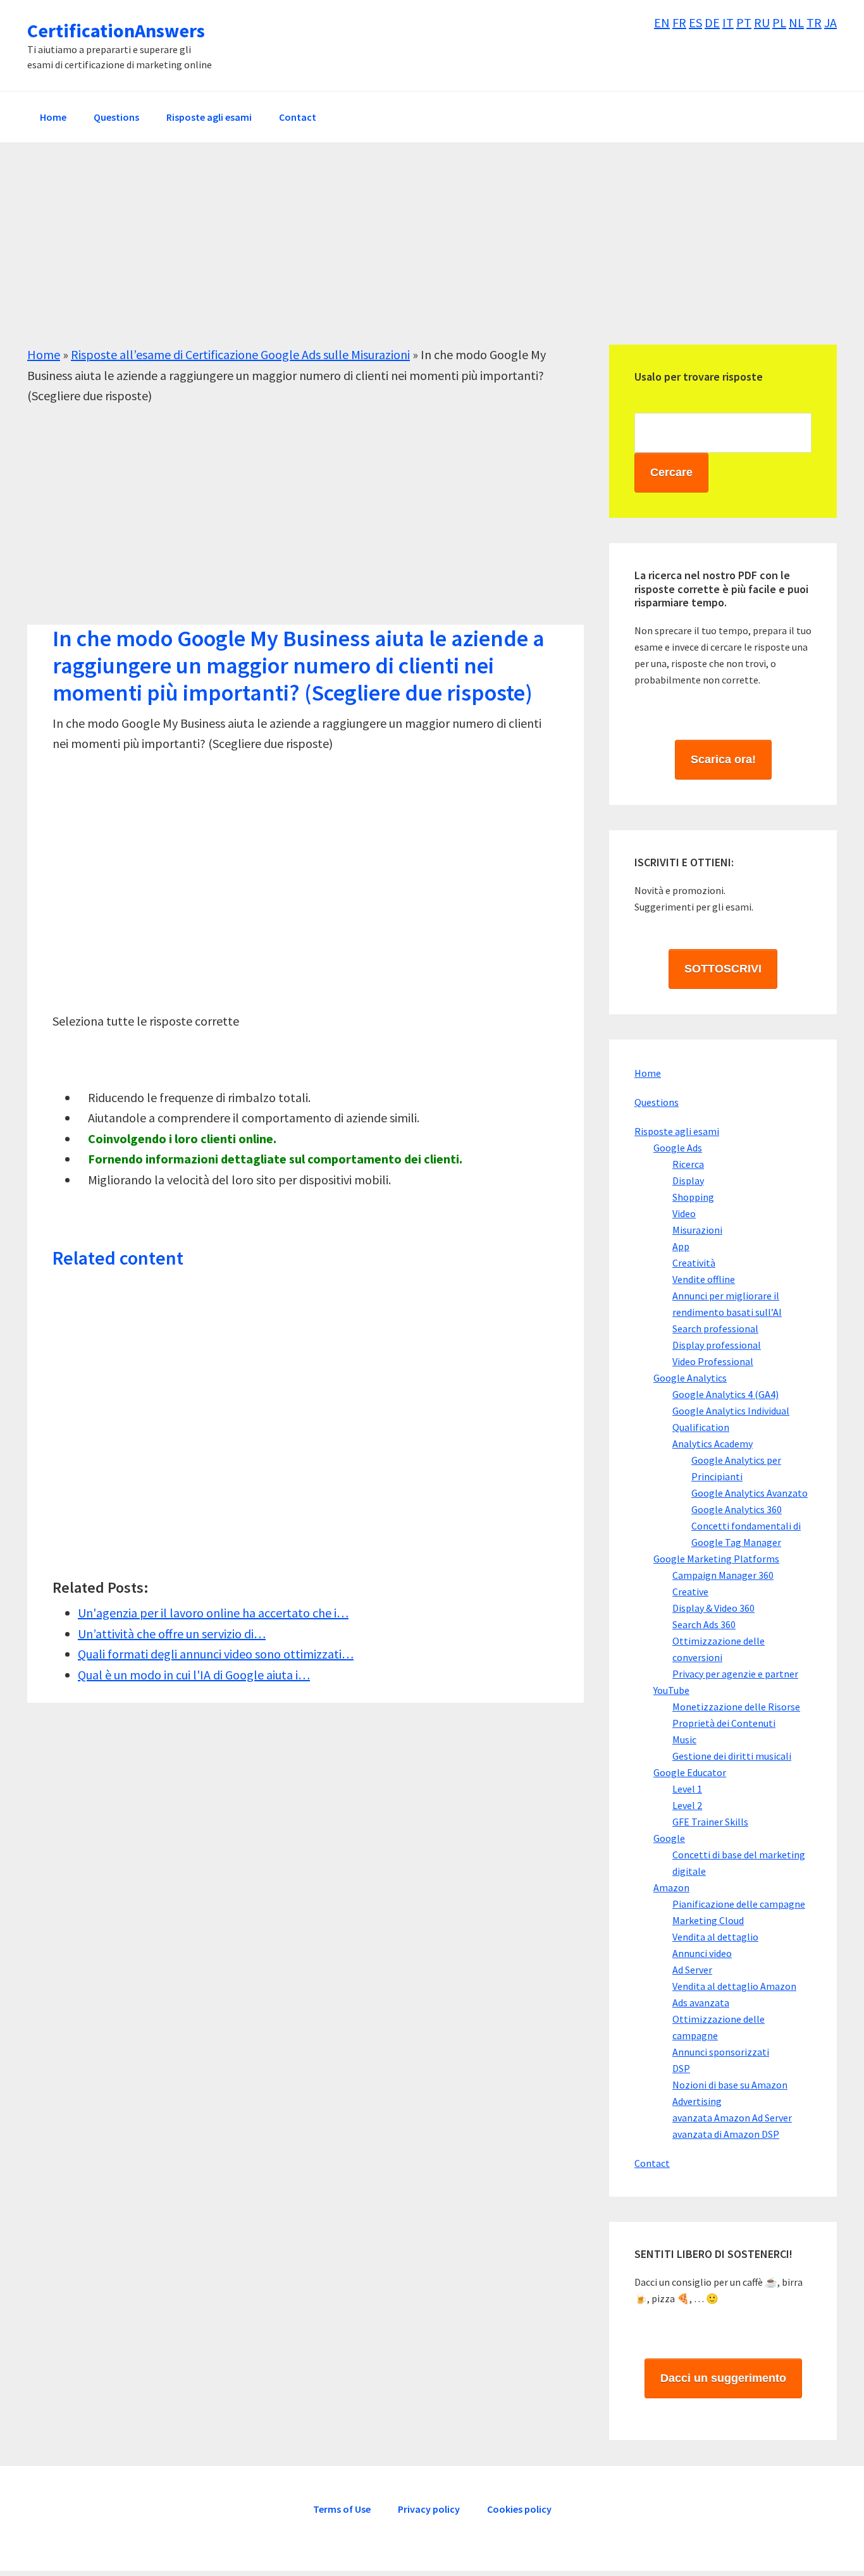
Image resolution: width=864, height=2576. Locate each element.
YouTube (671, 1690)
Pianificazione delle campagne (739, 1904)
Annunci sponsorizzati (721, 2052)
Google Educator (690, 1772)
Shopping (693, 1197)
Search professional (715, 1328)
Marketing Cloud (708, 1920)
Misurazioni (697, 1230)
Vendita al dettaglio (715, 1937)
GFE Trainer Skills (710, 1822)
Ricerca (688, 1164)
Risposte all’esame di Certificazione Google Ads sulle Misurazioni (240, 354)
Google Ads (678, 1148)
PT (744, 22)
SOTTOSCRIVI (723, 969)
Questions (657, 1102)
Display (688, 1181)
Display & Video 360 (713, 1608)
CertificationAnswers (116, 30)
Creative (690, 1592)
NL (796, 22)
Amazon (671, 1887)
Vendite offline (704, 1279)
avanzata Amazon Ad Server (732, 2118)
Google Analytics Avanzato (750, 1493)
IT (728, 22)
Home (44, 354)
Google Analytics (690, 1378)
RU (762, 22)
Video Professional (713, 1361)
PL (779, 22)
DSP (681, 2068)
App (681, 1246)
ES (695, 22)
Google (669, 1838)
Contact (652, 2163)
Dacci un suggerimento (723, 2378)
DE (712, 22)
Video (684, 1213)
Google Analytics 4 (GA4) (725, 1394)
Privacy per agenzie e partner (735, 1674)
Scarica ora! (723, 759)
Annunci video (702, 1953)
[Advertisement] (407, 256)
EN (662, 22)
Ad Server (692, 1970)
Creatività (694, 1263)
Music (684, 1739)
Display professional (717, 1345)
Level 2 (687, 1805)
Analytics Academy (713, 1444)
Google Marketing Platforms (716, 1559)
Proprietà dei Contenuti (724, 1723)
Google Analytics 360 (737, 1509)
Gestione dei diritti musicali (732, 1756)
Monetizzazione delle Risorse (736, 1707)
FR (679, 22)
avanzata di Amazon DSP (726, 2134)
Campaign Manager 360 (723, 1575)
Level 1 (687, 1789)
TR (814, 22)
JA (830, 22)
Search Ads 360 (704, 1624)
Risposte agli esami (677, 1131)
